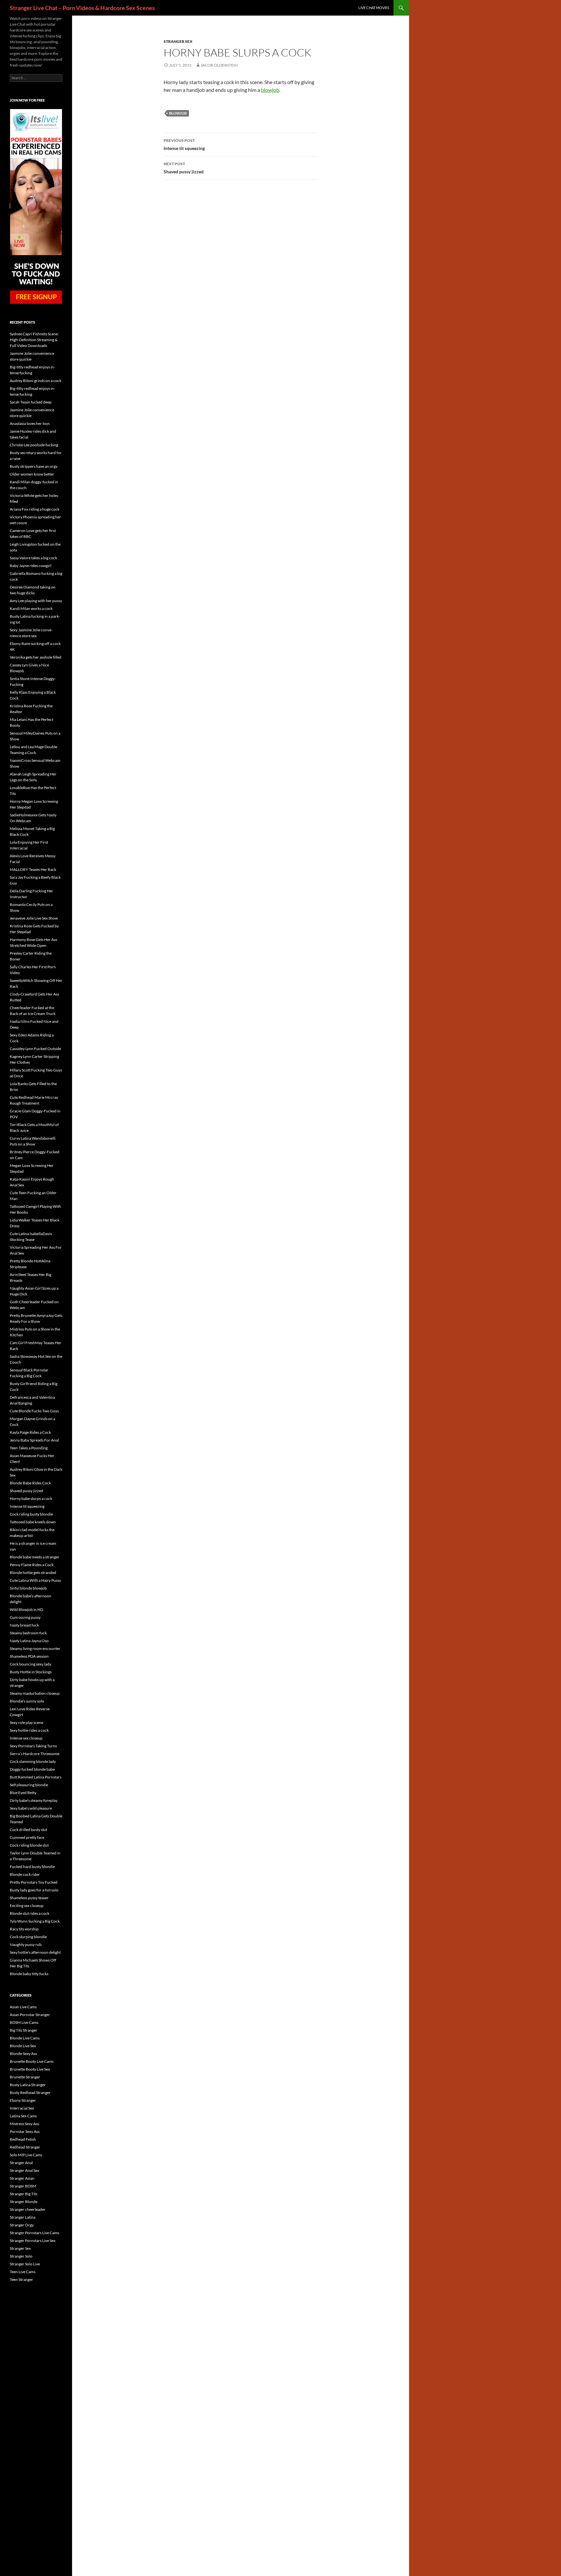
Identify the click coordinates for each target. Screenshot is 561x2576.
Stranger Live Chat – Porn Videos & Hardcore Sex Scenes (82, 8)
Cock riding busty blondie (31, 1514)
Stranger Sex (178, 41)
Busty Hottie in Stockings (31, 1672)
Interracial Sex (22, 2108)
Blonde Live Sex (23, 2046)
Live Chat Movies (374, 8)
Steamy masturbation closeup (35, 1693)
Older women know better (32, 474)
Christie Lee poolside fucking (34, 445)
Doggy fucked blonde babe (32, 1769)
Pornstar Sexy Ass (25, 2131)
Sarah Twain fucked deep (31, 402)
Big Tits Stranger (24, 2030)
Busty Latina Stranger (28, 2085)
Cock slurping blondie (28, 1937)
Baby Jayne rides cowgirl (31, 566)
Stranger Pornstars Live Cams (34, 2233)
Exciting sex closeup (27, 1906)
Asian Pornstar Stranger (30, 2015)
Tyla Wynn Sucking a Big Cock (35, 1921)
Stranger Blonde (24, 2202)
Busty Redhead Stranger (30, 2093)
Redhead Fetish (23, 2139)
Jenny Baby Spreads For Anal (34, 1440)
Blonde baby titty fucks (29, 1974)
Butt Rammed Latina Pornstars (36, 1777)
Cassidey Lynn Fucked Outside (35, 1049)
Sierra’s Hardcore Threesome (35, 1754)
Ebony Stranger (23, 2100)
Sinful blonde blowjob (28, 1588)
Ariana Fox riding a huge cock (35, 509)
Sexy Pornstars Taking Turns (33, 1746)
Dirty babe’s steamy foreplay (34, 1800)
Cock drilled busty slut (28, 1830)
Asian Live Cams (23, 2007)
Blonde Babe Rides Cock (30, 1483)
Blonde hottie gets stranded (33, 1573)
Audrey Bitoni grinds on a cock (36, 381)
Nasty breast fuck (24, 1625)
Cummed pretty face (27, 1837)
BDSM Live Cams (24, 2022)
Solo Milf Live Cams (26, 2155)
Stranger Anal (21, 2163)
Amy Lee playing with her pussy (36, 601)
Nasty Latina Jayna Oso (29, 1641)
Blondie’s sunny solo (27, 1701)
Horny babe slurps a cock (31, 1499)
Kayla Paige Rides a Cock (30, 1432)
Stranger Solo (21, 2256)
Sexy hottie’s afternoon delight (35, 1952)
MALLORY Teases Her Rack (33, 869)
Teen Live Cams (23, 2272)
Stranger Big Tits (24, 2194)
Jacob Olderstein (219, 65)
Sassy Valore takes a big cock (33, 558)
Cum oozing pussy (25, 1617)
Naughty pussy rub (26, 1944)
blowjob (270, 90)
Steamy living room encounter (35, 1648)
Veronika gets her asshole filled (36, 657)
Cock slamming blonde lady (33, 1761)
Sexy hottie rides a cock (29, 1730)
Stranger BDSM (23, 2186)
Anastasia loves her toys (30, 423)
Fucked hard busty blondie (32, 1867)
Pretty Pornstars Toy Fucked (34, 1882)
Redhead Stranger (25, 2147)
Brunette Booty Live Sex (30, 2069)
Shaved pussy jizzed (184, 168)
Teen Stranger (21, 2279)
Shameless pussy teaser (29, 1898)
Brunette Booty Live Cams (32, 2061)
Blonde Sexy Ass (23, 2054)
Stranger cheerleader (28, 2209)
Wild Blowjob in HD (26, 1610)
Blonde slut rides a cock (30, 1913)
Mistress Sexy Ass (24, 2124)
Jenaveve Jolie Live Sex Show (34, 918)
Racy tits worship (24, 1929)
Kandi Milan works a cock (31, 608)
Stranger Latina (23, 2217)
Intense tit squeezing (184, 144)
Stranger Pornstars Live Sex (33, 2241)
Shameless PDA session (29, 1656)
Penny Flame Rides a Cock (32, 1565)
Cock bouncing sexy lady (31, 1664)
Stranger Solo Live (25, 2264)
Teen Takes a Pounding (29, 1448)
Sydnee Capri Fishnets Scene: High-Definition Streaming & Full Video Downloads (34, 340)
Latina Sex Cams (23, 2116)
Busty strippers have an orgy (34, 466)
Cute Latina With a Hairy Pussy (35, 1580)
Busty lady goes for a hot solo (34, 1890)
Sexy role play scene (26, 1722)
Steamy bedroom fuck (28, 1633)
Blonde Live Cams (25, 2038)
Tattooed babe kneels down (33, 1522)
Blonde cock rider (25, 1874)
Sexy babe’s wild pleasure (31, 1808)
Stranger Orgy (22, 2225)
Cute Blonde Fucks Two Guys (34, 1411)
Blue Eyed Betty (23, 1793)
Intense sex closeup (26, 1738)
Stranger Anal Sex (25, 2170)
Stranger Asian (22, 2178)
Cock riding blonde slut (29, 1845)
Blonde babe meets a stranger (35, 1557)
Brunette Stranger (25, 2077)
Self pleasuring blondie (29, 1785)
